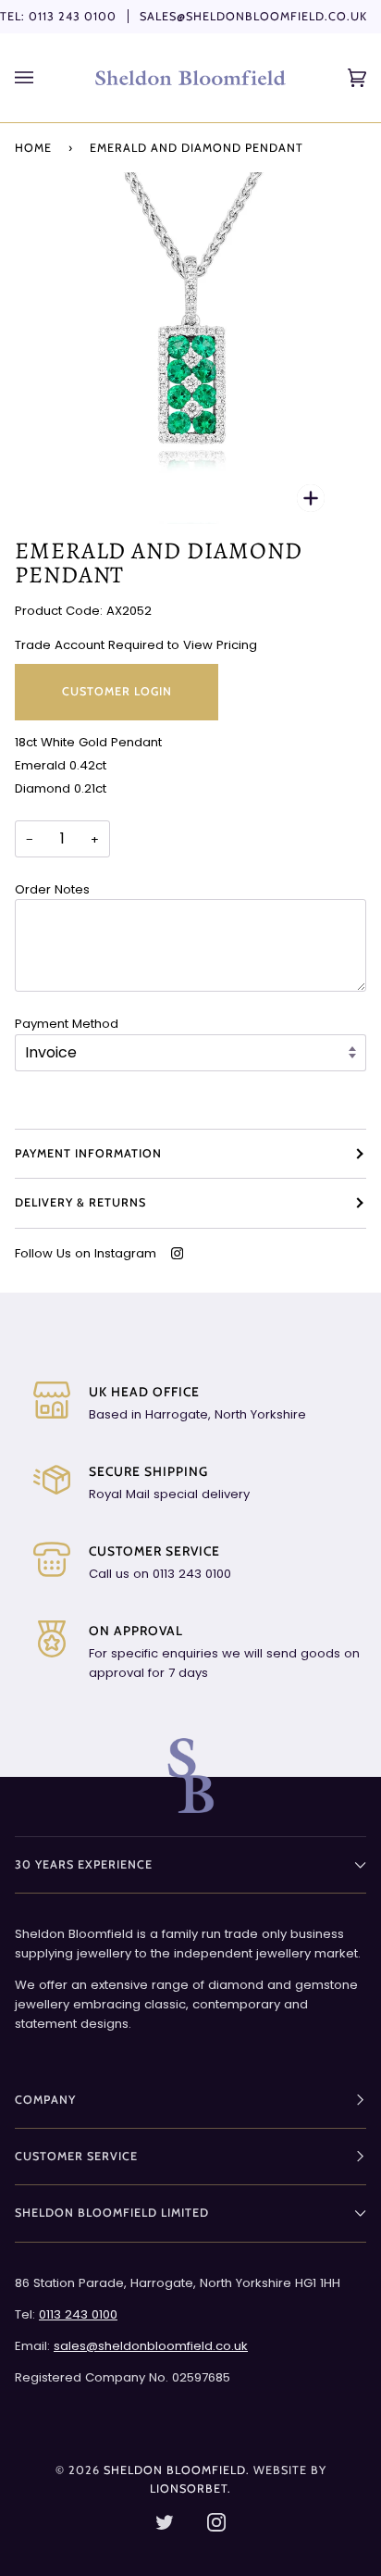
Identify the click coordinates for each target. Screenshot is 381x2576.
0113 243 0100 (73, 16)
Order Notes (52, 889)
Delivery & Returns (80, 1202)
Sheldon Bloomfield (175, 2470)
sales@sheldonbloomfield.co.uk (253, 16)
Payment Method (67, 1024)
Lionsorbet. (190, 2488)
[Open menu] (43, 78)
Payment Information (88, 1153)
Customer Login (117, 691)
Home (33, 148)
